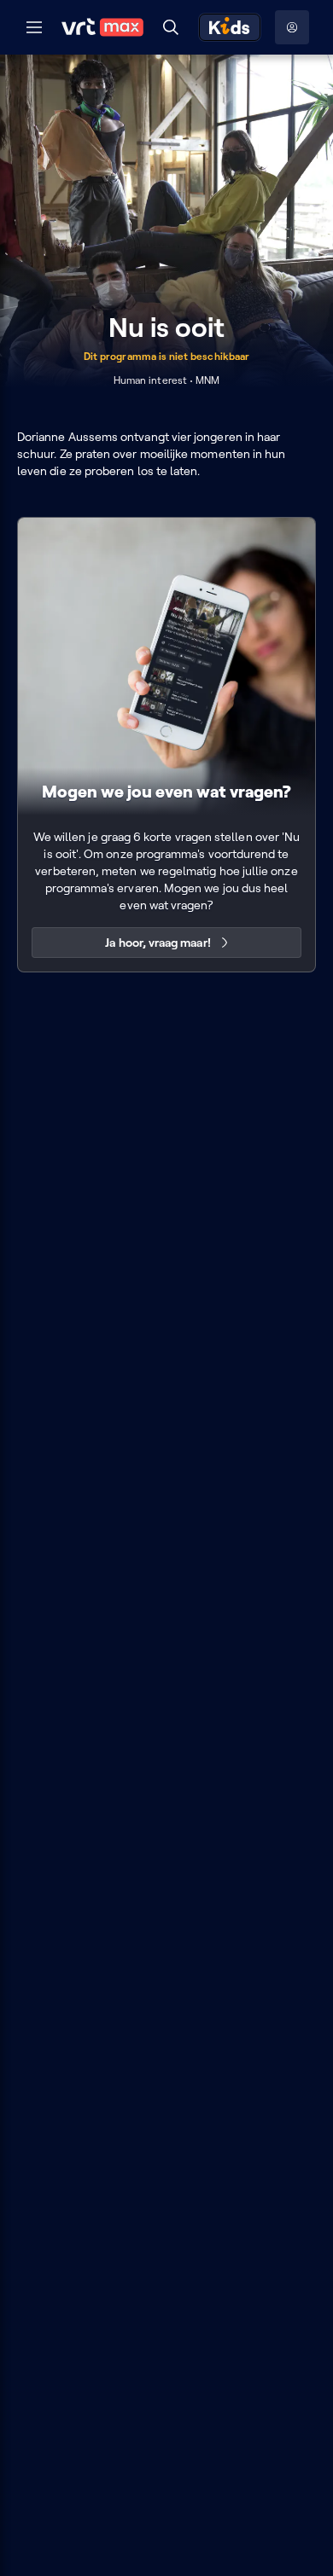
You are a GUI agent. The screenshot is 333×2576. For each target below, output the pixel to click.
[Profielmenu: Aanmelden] (292, 27)
